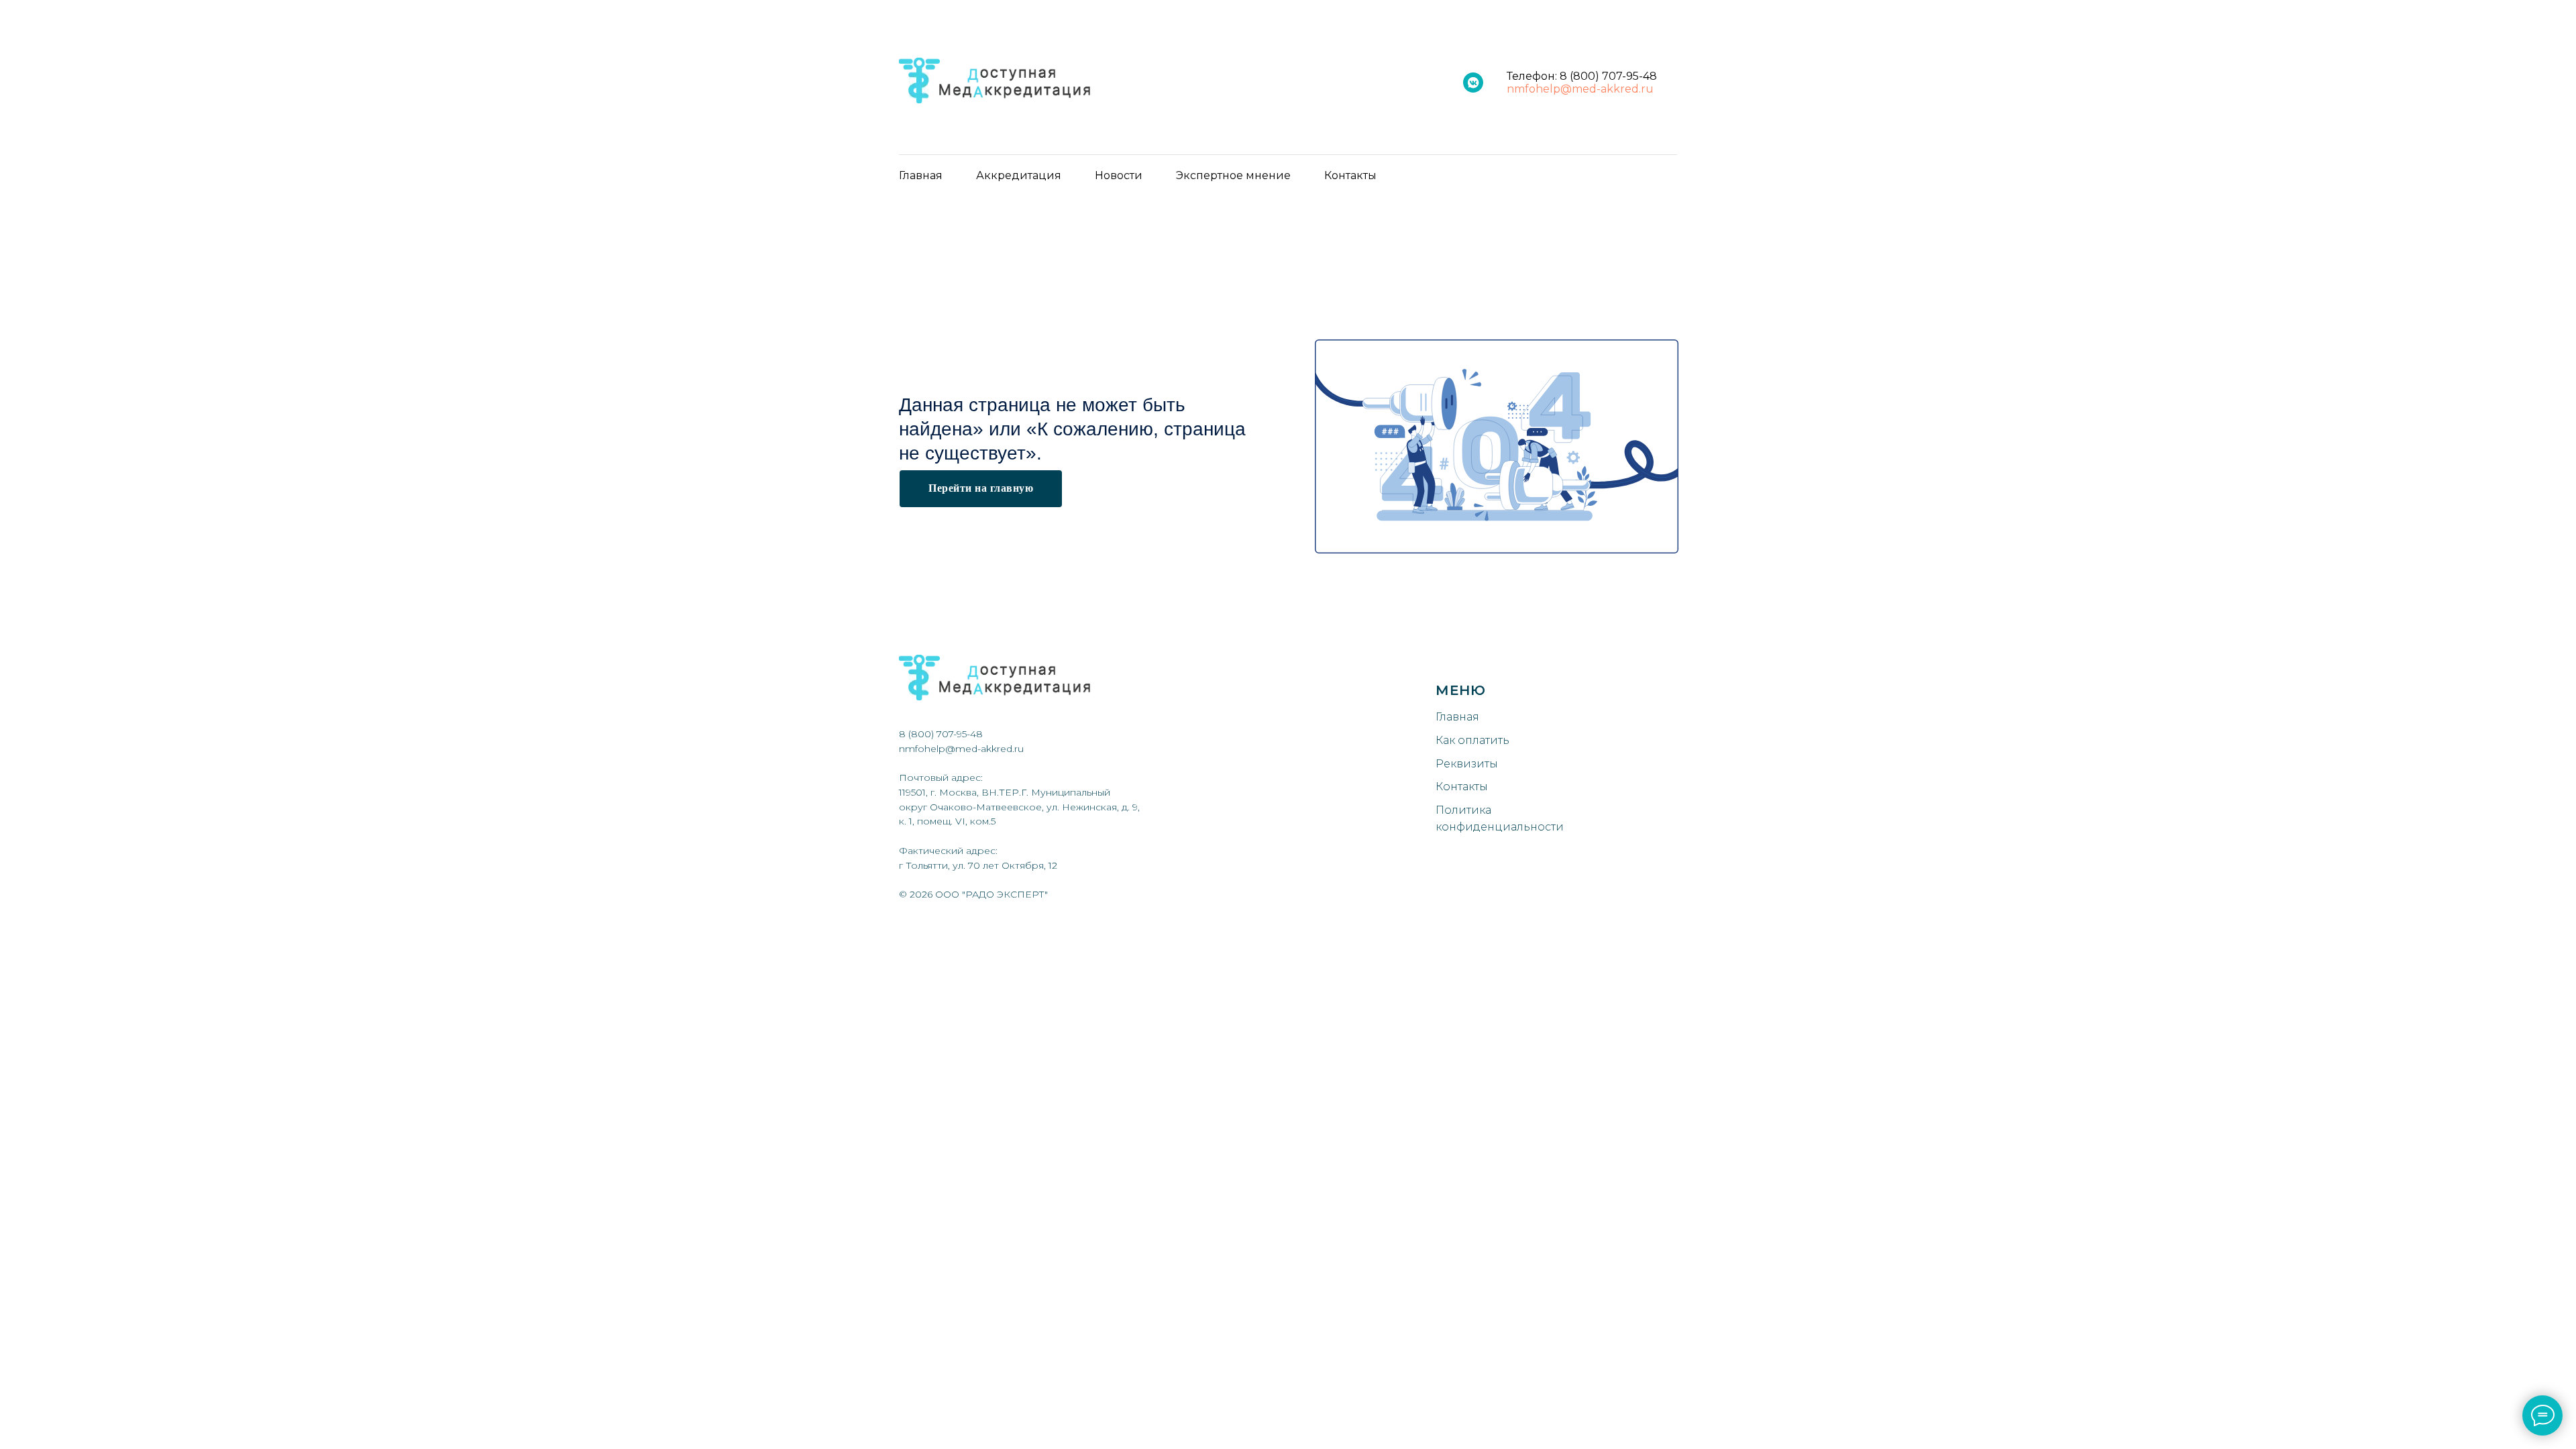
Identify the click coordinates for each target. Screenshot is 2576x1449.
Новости (1119, 175)
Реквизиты (1467, 764)
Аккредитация (1019, 175)
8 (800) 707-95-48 (1608, 76)
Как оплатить (1472, 740)
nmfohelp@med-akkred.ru (1580, 89)
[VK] (1473, 83)
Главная (921, 175)
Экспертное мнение (1233, 175)
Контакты (1350, 175)
